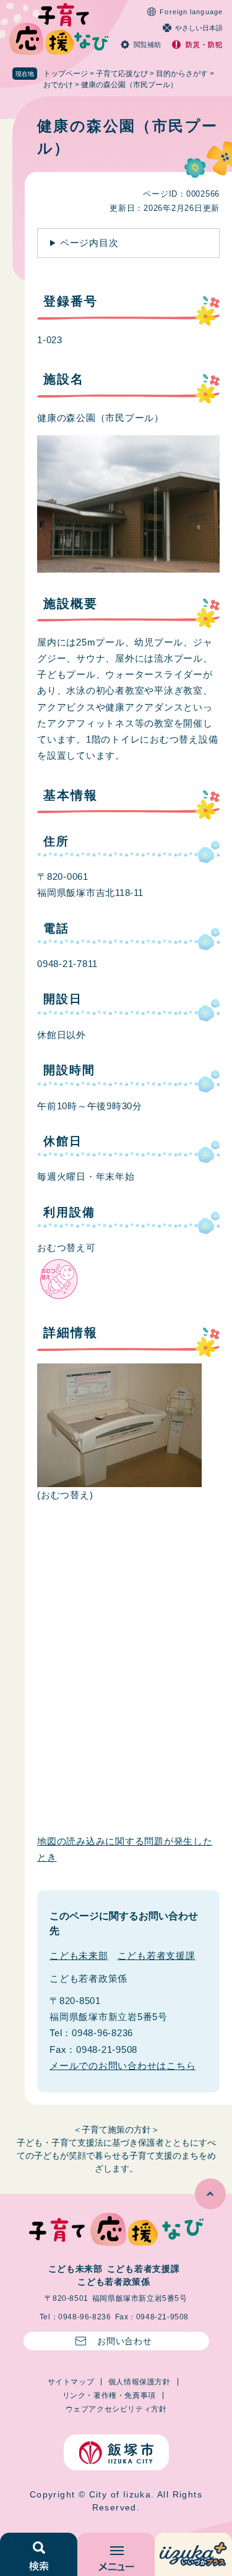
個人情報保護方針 (140, 2382)
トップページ (66, 74)
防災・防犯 (204, 45)
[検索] (39, 2554)
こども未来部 (79, 1955)
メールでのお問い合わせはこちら (122, 2066)
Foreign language (191, 12)
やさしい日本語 (199, 28)
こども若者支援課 (157, 1955)
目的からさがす (182, 74)
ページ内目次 (89, 243)
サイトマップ (71, 2382)
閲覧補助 (147, 45)
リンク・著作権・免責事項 (109, 2395)
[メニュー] (116, 2554)
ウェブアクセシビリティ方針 (116, 2409)
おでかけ (58, 85)
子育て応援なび (122, 74)
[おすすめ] (193, 2554)
